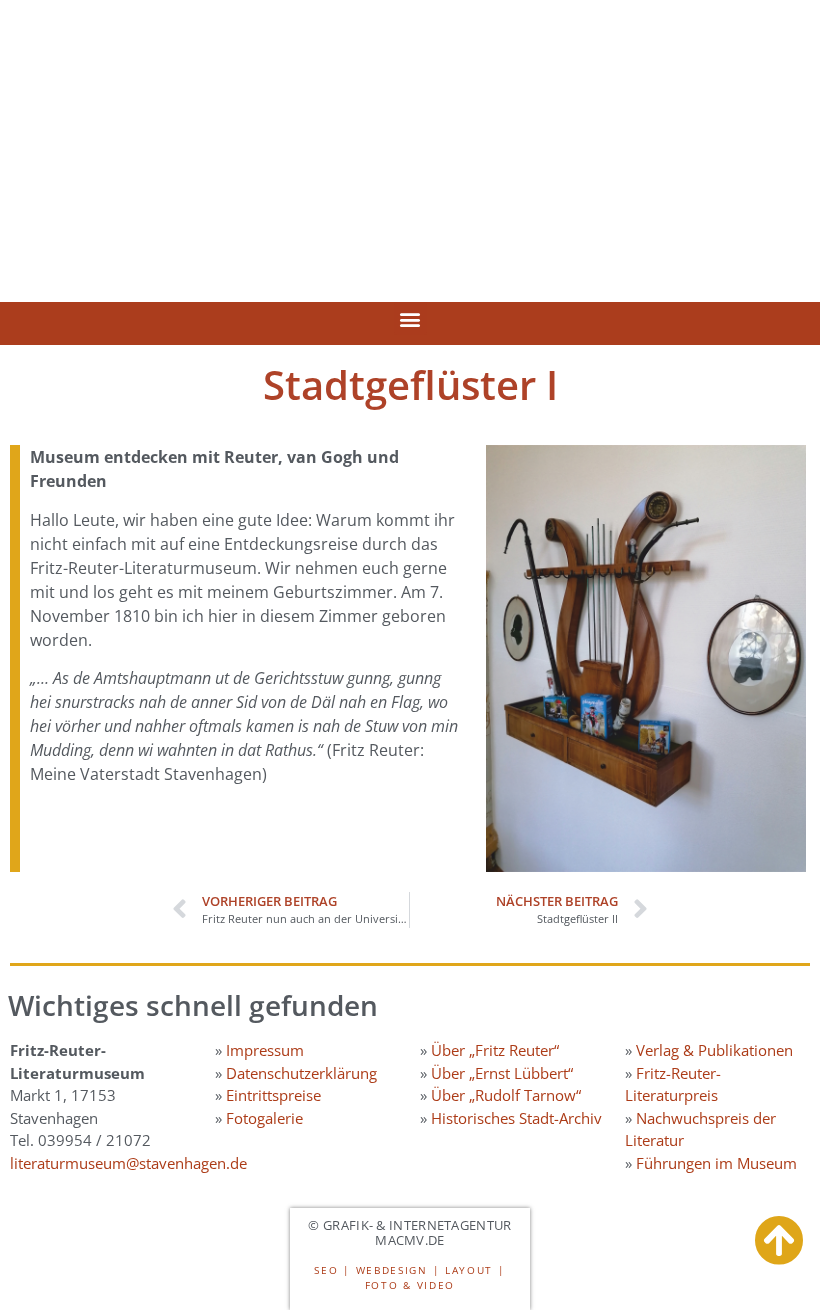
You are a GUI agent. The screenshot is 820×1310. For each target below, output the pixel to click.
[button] (410, 318)
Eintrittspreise (273, 1095)
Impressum (265, 1050)
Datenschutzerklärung (301, 1073)
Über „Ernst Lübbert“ (502, 1073)
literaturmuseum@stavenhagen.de (128, 1163)
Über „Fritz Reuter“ (495, 1050)
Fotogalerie (264, 1118)
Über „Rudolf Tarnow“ (506, 1095)
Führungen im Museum (716, 1163)
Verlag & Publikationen (714, 1050)
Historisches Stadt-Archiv (516, 1118)
